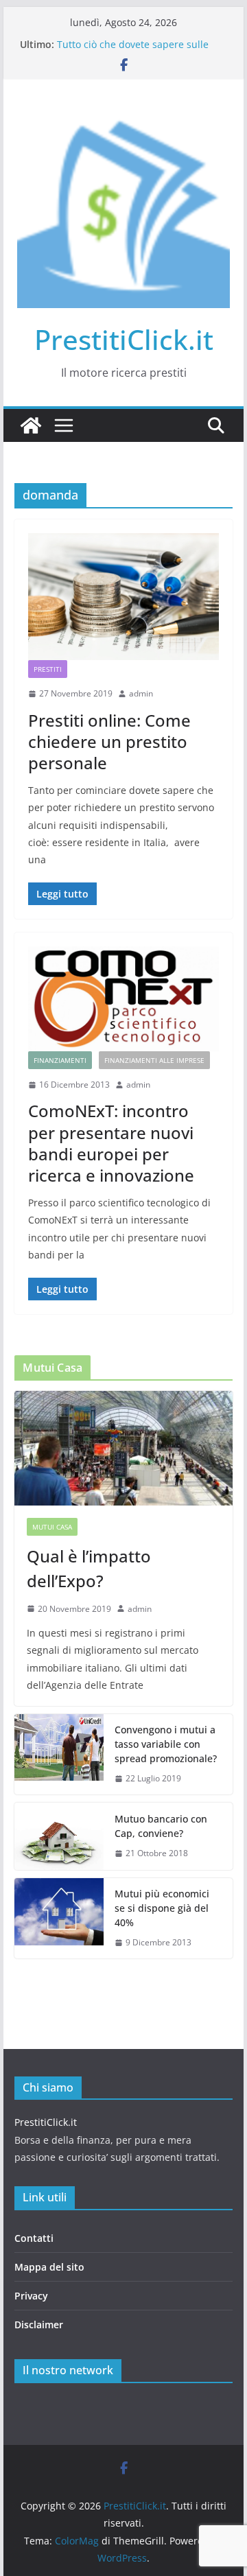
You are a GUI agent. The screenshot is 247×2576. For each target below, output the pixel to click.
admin (141, 693)
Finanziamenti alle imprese (154, 1060)
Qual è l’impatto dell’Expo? (89, 1568)
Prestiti (48, 669)
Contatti (34, 2238)
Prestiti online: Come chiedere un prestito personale (109, 741)
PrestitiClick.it (124, 339)
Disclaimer (39, 2325)
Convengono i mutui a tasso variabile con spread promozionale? (166, 1744)
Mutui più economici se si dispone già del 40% (162, 1908)
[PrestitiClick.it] (31, 425)
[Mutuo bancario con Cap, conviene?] (59, 1837)
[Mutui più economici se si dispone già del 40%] (59, 1918)
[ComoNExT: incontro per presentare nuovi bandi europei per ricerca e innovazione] (123, 998)
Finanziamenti (60, 1060)
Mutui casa (52, 1527)
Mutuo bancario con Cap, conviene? (161, 1826)
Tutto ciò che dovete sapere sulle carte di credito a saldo (133, 51)
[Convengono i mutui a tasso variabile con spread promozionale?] (59, 1754)
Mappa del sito (49, 2267)
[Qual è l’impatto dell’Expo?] (123, 1448)
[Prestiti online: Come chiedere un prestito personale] (123, 597)
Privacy (31, 2296)
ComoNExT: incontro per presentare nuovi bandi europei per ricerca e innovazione (111, 1143)
